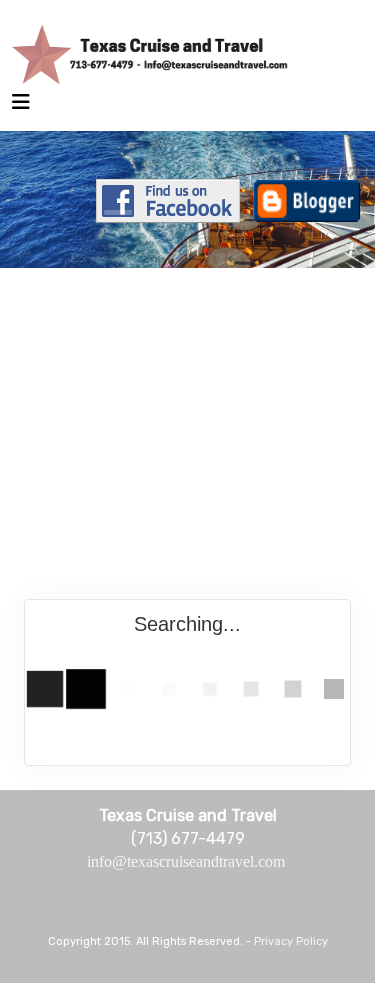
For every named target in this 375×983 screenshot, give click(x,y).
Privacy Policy (291, 941)
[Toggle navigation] (21, 107)
